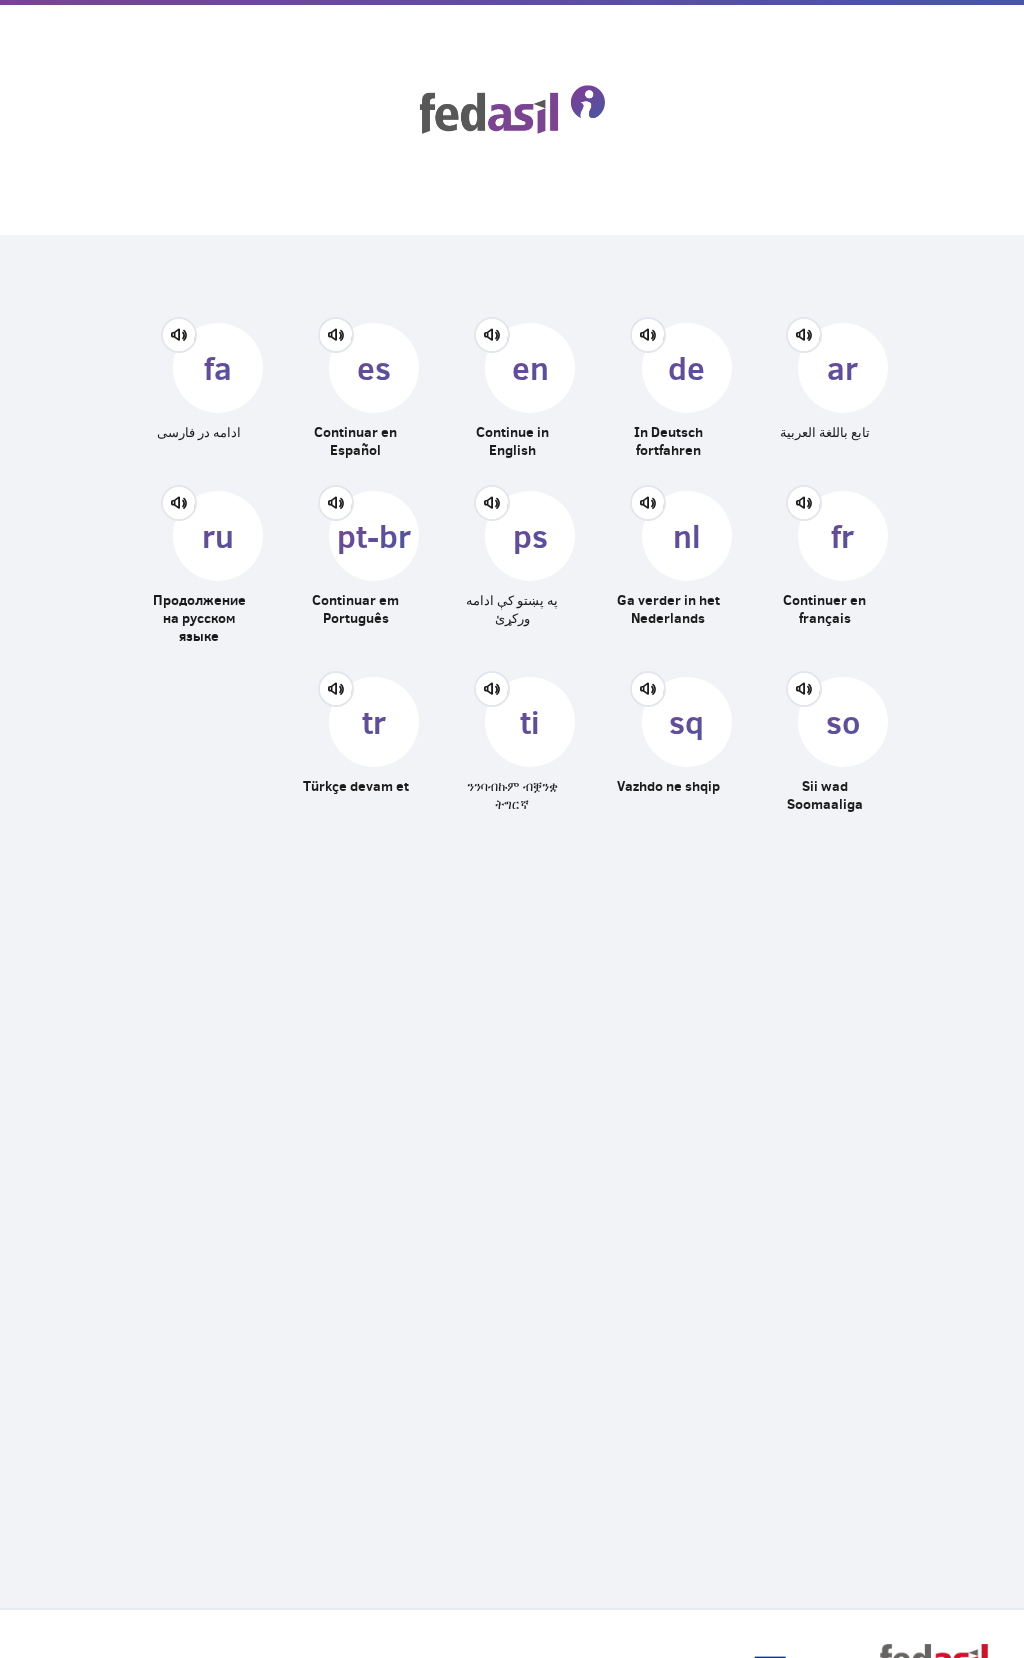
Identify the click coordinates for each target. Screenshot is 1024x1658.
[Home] (512, 109)
